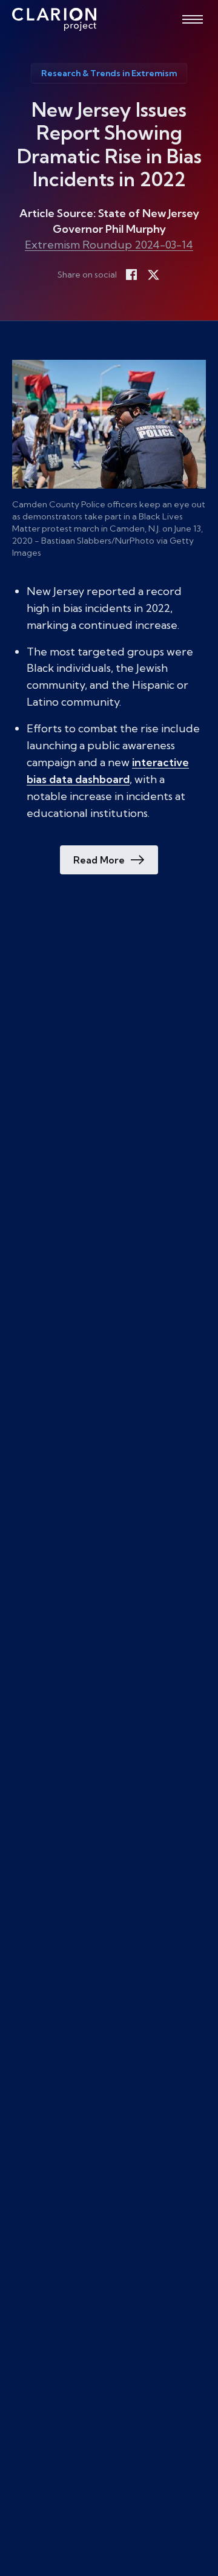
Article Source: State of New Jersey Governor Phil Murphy (109, 221)
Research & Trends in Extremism (109, 73)
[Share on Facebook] (131, 275)
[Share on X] (153, 275)
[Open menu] (193, 19)
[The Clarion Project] (54, 19)
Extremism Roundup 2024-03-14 (109, 245)
